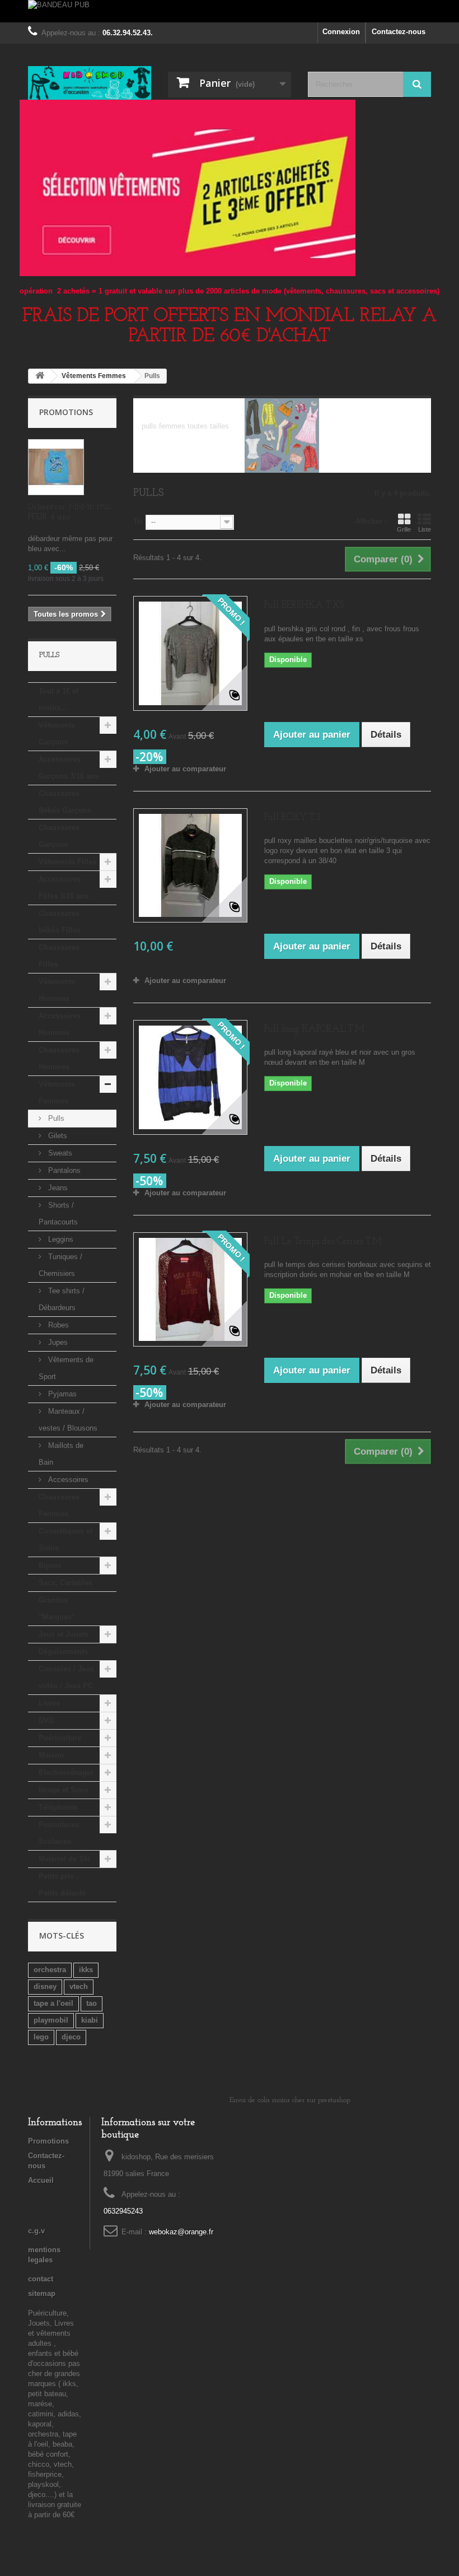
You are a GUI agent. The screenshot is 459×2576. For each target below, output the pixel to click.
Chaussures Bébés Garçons (65, 802)
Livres (49, 1703)
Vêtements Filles (67, 862)
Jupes (57, 1342)
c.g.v (36, 2231)
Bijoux (50, 1565)
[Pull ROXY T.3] (190, 865)
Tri (138, 521)
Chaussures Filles (59, 956)
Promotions (66, 412)
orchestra (50, 1970)
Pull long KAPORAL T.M (314, 1029)
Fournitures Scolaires (59, 1833)
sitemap (42, 2293)
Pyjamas (61, 1394)
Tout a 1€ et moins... (58, 699)
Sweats (59, 1153)
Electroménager (66, 1773)
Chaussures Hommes (59, 1058)
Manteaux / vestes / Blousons (68, 1420)
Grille (404, 529)
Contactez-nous (399, 32)
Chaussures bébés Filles (60, 922)
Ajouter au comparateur (185, 769)
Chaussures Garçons (59, 836)
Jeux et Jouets (64, 1634)
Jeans (57, 1188)
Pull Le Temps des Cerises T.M (323, 1242)
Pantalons (63, 1170)
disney (45, 1986)
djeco (71, 2037)
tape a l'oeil (53, 2003)
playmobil (51, 2020)
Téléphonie (58, 1807)
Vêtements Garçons (57, 733)
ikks (86, 1970)
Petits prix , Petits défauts (62, 1885)
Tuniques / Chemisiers (60, 1265)
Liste (425, 529)
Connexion (341, 32)
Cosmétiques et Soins (65, 1539)
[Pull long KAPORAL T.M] (190, 1077)
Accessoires (67, 1480)
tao (92, 2003)
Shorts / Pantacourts (58, 1214)
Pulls (55, 1118)
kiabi (90, 2020)
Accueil (41, 2180)
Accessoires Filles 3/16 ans (64, 888)
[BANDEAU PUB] (230, 11)
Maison (51, 1755)
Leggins (60, 1239)
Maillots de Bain (61, 1454)
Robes (57, 1325)
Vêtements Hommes (57, 990)
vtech (79, 1986)
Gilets (57, 1136)
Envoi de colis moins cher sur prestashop (290, 2100)
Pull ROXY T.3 (292, 817)
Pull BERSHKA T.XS (304, 605)
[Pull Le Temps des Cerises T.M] (190, 1289)
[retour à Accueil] (40, 376)
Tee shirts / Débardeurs (62, 1299)
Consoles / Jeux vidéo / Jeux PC (66, 1677)
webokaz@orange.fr (181, 2232)
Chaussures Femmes (59, 1505)
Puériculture (60, 1738)
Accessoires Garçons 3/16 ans (69, 768)
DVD (46, 1720)
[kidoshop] (90, 83)
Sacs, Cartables (65, 1583)
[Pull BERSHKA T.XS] (190, 653)
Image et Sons (64, 1790)
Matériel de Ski (64, 1859)
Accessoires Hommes (60, 1024)
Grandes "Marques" (57, 1608)
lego (41, 2037)
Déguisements (63, 1652)
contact (41, 2279)
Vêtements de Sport (66, 1368)
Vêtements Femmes (57, 1093)
